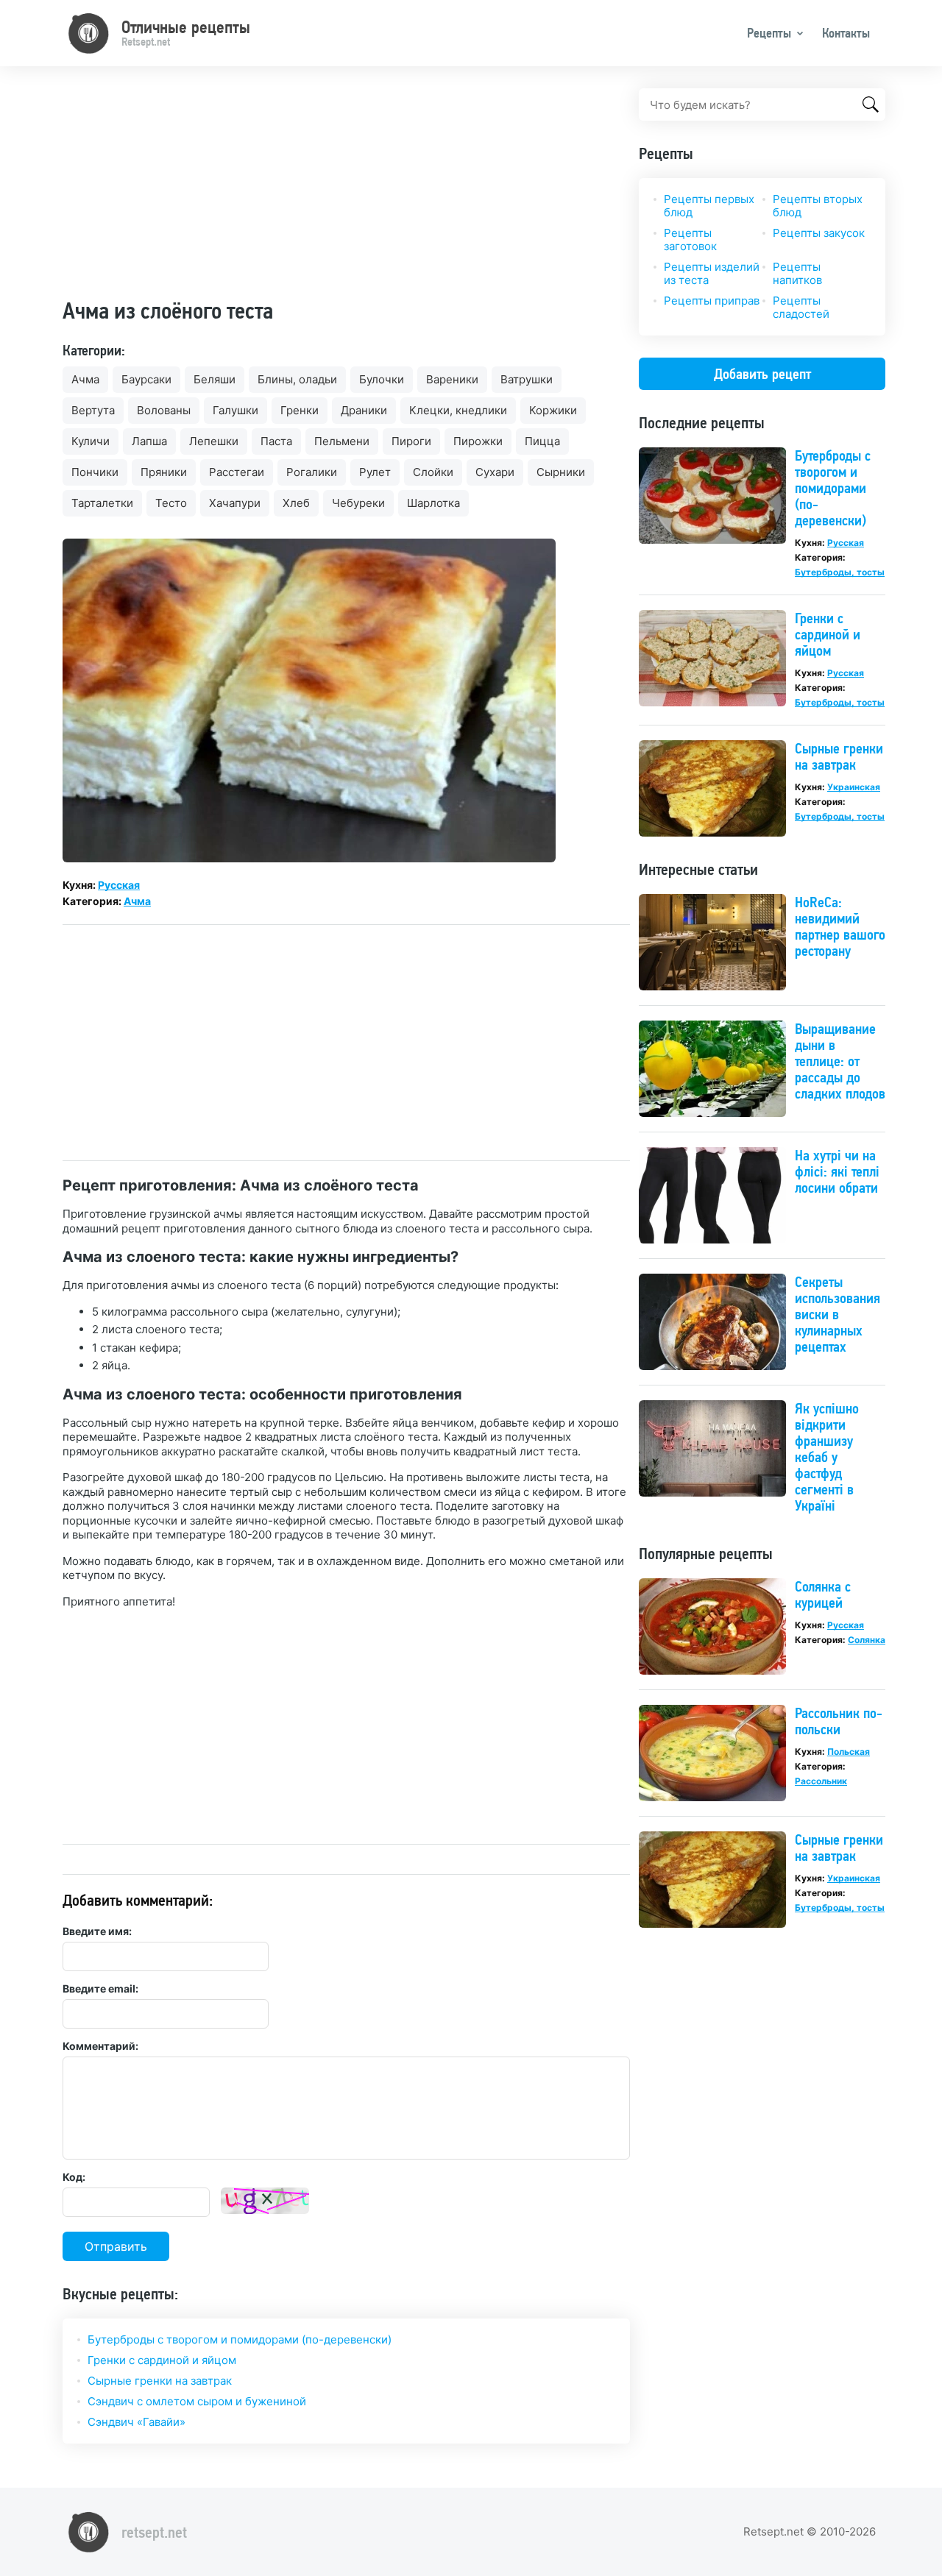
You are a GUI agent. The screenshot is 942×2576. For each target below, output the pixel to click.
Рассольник (821, 1781)
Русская (119, 885)
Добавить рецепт (762, 374)
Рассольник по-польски (839, 1721)
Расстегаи (237, 472)
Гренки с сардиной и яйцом (162, 2360)
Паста (276, 441)
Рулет (375, 472)
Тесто (171, 503)
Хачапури (235, 503)
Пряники (164, 472)
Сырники (561, 472)
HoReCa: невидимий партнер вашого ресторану (840, 926)
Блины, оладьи (297, 379)
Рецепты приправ (712, 301)
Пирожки (478, 441)
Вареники (452, 379)
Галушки (235, 410)
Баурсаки (146, 379)
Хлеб (296, 503)
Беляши (215, 379)
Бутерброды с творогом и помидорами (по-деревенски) (240, 2339)
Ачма (85, 379)
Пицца (542, 441)
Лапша (149, 441)
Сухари (495, 472)
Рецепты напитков (797, 273)
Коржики (553, 410)
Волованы (164, 410)
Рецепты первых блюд (709, 206)
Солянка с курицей (823, 1594)
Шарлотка (433, 503)
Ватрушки (527, 379)
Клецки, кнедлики (458, 410)
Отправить (116, 2246)
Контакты (846, 33)
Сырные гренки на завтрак (160, 2381)
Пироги (411, 441)
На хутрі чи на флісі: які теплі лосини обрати (837, 1171)
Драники (364, 410)
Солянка (867, 1640)
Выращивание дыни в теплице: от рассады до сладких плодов (840, 1061)
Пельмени (342, 441)
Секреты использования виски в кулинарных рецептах (837, 1314)
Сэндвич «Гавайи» (137, 2422)
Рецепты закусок (819, 233)
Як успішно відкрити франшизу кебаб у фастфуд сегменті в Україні (827, 1457)
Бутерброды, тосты (840, 572)
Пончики (95, 472)
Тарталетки (102, 503)
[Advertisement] (346, 191)
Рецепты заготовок (690, 239)
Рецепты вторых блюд (818, 206)
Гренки (300, 410)
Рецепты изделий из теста (712, 273)
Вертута (93, 410)
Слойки (433, 472)
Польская (849, 1752)
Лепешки (214, 441)
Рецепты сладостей (801, 307)
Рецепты (769, 33)
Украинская (854, 787)
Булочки (382, 379)
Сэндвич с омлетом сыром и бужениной (197, 2401)
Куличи (91, 441)
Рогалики (312, 472)
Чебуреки (358, 503)
